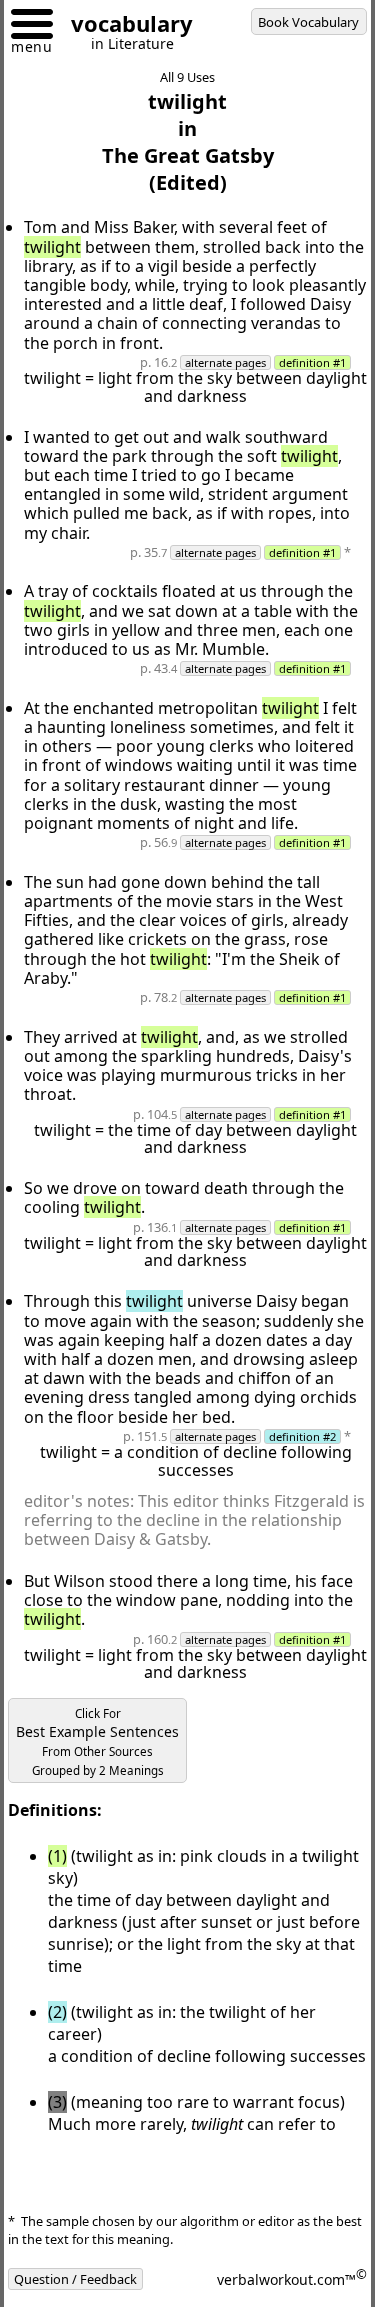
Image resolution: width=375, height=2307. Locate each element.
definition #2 (302, 1436)
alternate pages (225, 362)
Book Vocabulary (308, 22)
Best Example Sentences (97, 1742)
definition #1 (312, 362)
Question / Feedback (75, 2279)
